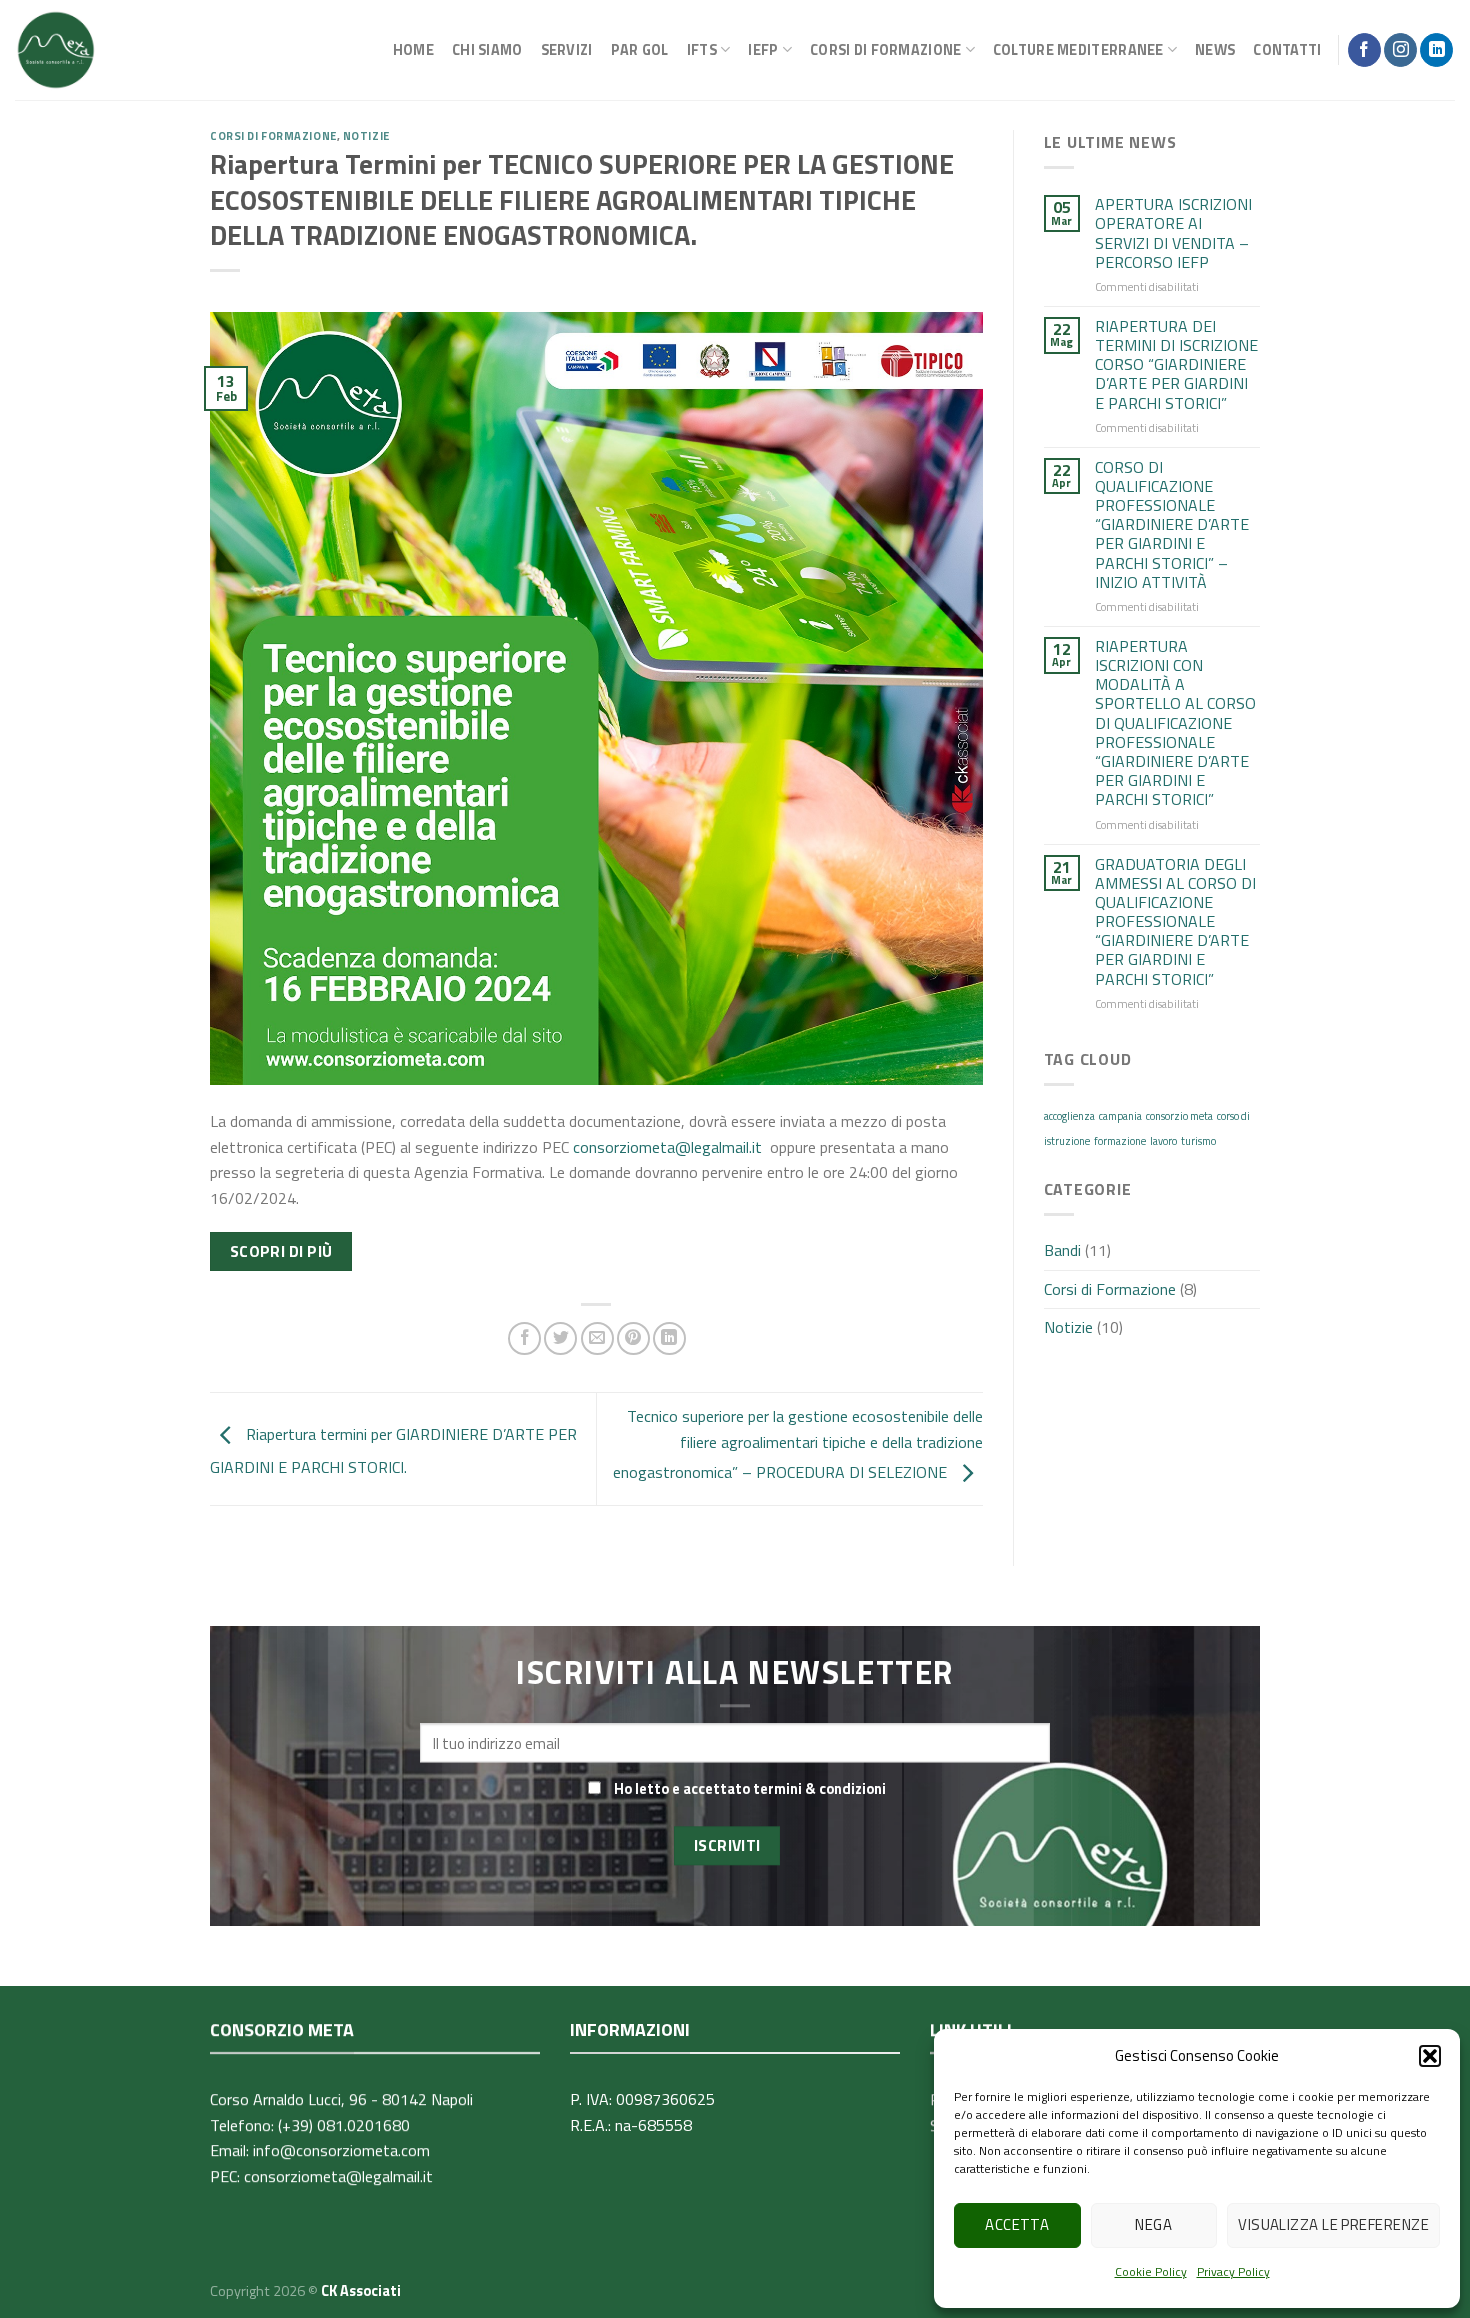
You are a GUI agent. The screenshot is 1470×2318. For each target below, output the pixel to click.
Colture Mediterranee (1078, 50)
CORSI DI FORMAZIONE (885, 50)
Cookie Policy (1151, 2271)
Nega (1153, 2224)
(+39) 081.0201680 (344, 2125)
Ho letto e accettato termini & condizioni (750, 1789)
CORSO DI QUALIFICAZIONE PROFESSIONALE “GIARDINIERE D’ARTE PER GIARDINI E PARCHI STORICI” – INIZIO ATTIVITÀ (1172, 525)
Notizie (366, 135)
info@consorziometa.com (341, 2150)
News (1215, 50)
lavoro (1163, 1141)
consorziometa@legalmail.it (667, 1147)
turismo (1198, 1141)
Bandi (1062, 1250)
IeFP (763, 50)
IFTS (702, 50)
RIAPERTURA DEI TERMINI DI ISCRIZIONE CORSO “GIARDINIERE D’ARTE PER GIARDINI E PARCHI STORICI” (1176, 365)
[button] (1430, 2056)
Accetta (1017, 2224)
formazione (1120, 1141)
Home (413, 50)
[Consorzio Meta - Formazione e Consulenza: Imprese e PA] (56, 50)
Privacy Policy (1233, 2271)
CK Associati (361, 2291)
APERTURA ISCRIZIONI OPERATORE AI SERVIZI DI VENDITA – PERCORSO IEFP (1173, 233)
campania (1120, 1116)
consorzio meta (1179, 1116)
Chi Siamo (487, 50)
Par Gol (640, 50)
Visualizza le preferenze (1333, 2224)
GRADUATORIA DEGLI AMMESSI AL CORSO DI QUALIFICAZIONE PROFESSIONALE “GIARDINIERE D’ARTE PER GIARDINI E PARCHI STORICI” (1175, 922)
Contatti (1287, 50)
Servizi (567, 50)
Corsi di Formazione (273, 135)
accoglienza (1069, 1116)
